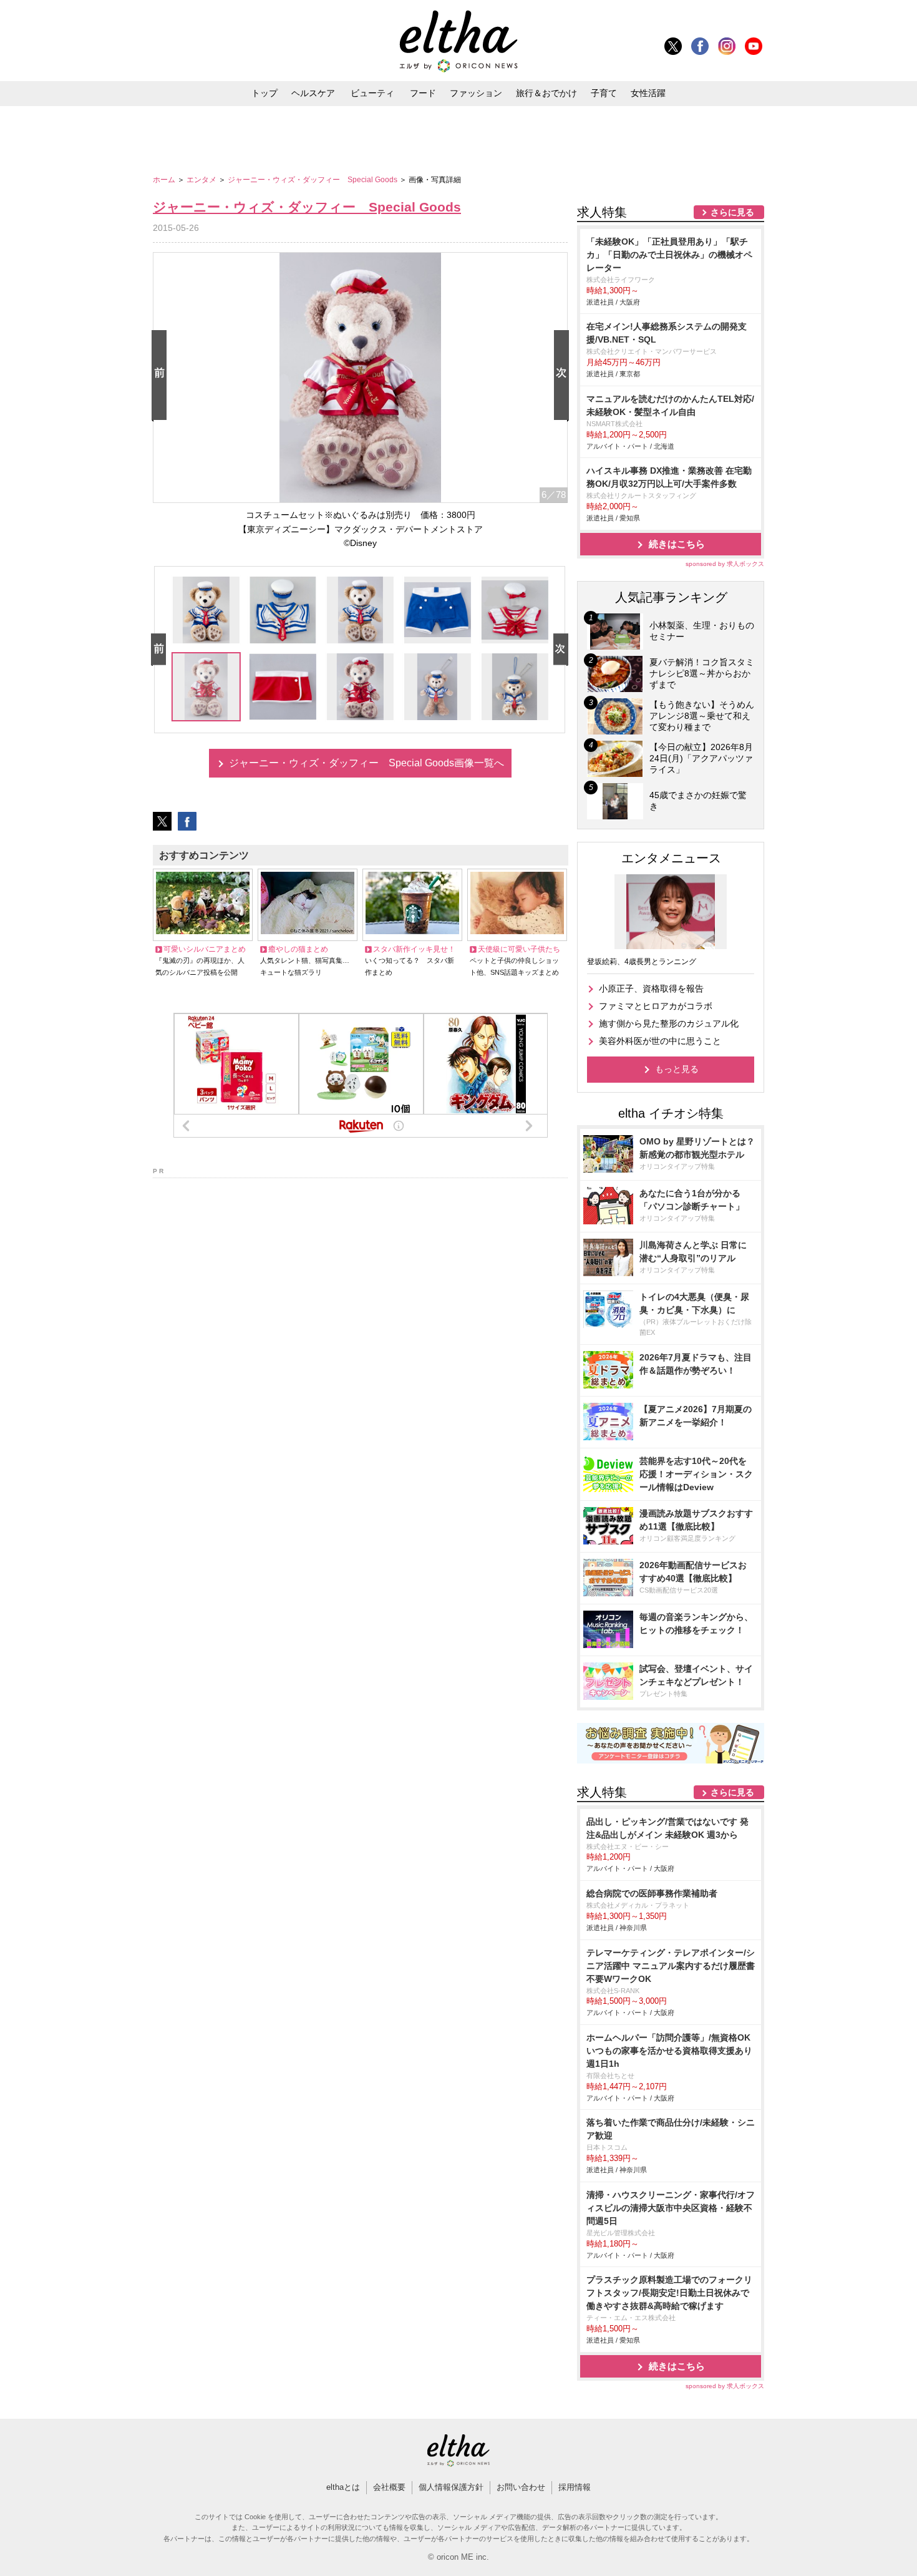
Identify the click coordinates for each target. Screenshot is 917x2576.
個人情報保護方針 (451, 2487)
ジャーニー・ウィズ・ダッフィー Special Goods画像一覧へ (366, 763)
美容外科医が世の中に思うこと (660, 1041)
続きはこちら (677, 544)
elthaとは (343, 2487)
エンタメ (202, 180)
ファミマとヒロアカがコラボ (656, 1006)
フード (423, 93)
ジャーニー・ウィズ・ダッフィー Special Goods (313, 180)
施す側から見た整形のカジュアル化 (669, 1023)
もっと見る (677, 1069)
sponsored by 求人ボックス (725, 564)
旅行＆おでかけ (546, 93)
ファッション (476, 93)
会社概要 (389, 2487)
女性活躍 (648, 93)
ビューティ (372, 93)
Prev (162, 376)
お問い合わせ (521, 2487)
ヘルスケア (313, 93)
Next (564, 376)
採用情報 (575, 2487)
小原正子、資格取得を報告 (651, 988)
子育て (604, 93)
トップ (264, 93)
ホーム (165, 180)
